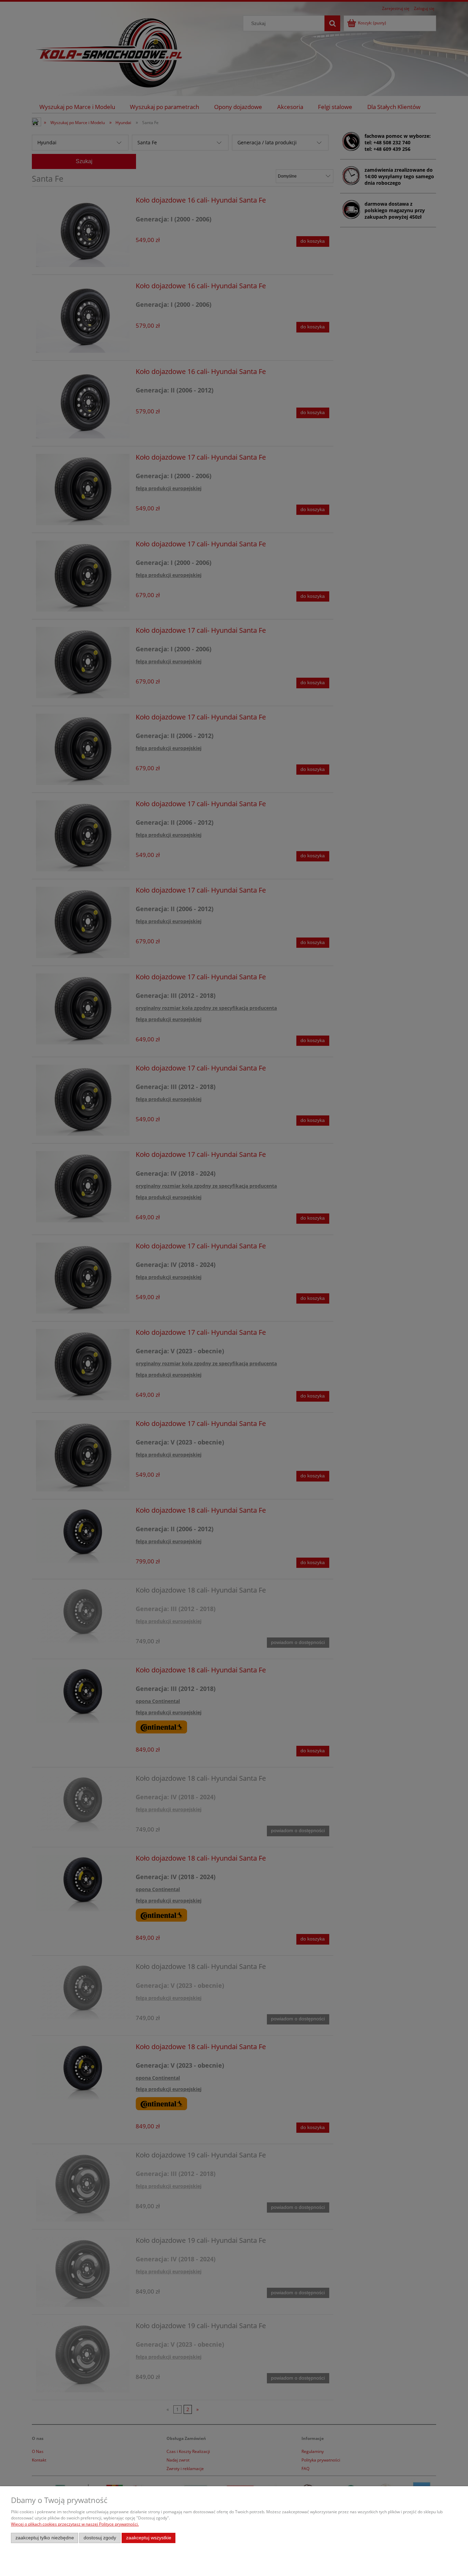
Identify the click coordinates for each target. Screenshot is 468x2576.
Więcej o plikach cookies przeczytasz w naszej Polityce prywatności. (75, 2524)
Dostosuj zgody (100, 2538)
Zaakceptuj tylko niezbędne (45, 2538)
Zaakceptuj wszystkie (149, 2538)
